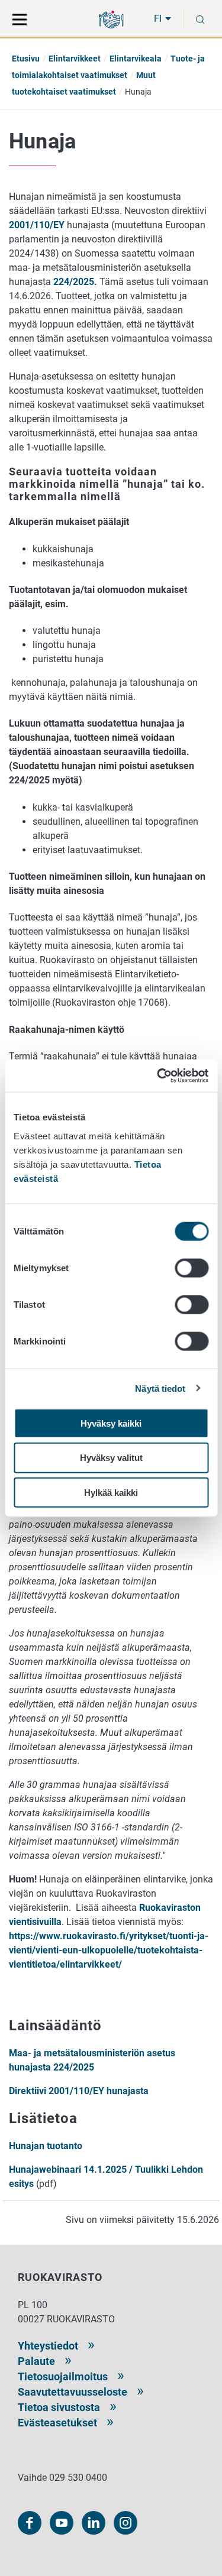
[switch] (192, 1268)
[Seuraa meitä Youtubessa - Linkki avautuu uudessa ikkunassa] (62, 2523)
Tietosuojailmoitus (63, 2376)
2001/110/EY (37, 225)
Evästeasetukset (57, 2423)
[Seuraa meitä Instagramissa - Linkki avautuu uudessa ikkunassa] (126, 2523)
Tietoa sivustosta (59, 2407)
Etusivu (26, 59)
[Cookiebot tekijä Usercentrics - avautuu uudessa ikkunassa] (158, 1075)
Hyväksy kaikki (111, 1423)
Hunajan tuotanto (46, 2146)
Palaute (36, 2361)
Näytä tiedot (160, 1389)
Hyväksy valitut (111, 1458)
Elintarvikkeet (75, 59)
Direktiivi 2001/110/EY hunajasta (80, 2091)
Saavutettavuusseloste (73, 2392)
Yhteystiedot (48, 2346)
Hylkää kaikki (111, 1493)
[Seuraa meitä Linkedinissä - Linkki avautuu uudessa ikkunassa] (94, 2523)
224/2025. (75, 282)
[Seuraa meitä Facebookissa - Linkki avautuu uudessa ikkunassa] (30, 2523)
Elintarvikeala (136, 59)
